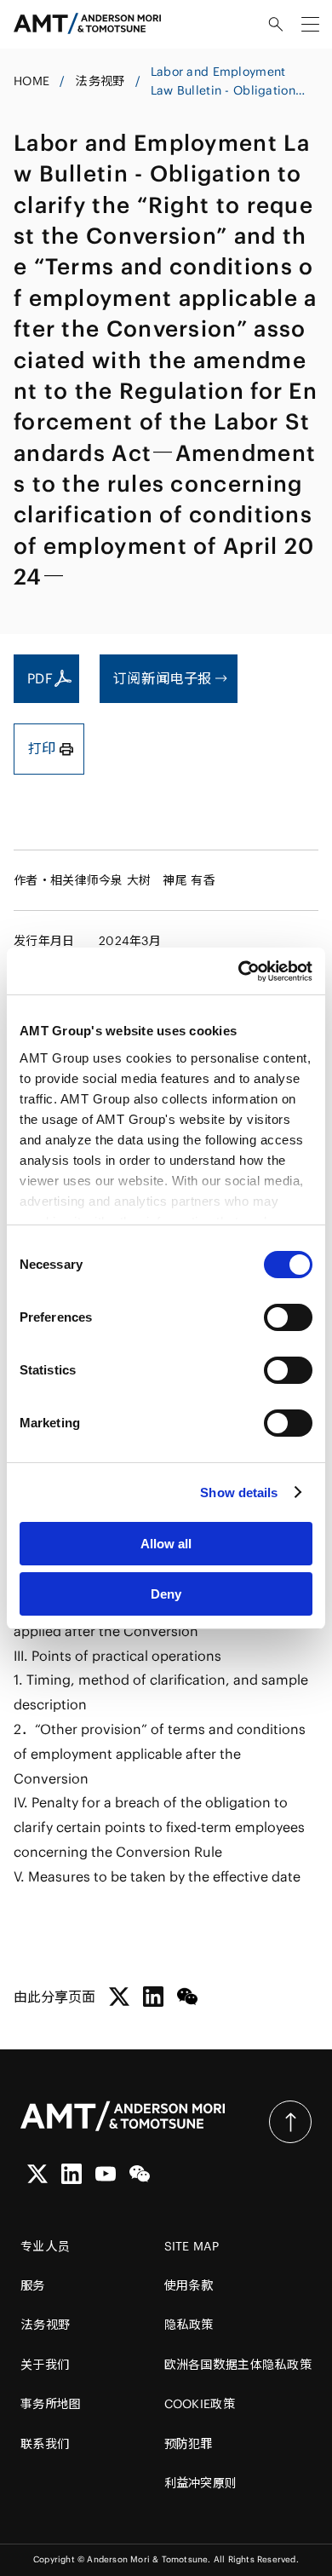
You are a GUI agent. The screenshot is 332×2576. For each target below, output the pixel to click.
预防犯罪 (189, 2444)
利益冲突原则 (201, 2483)
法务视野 (100, 81)
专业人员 (45, 2246)
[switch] (288, 1317)
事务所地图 (51, 2404)
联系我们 (45, 2444)
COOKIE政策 (200, 2404)
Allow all (166, 1544)
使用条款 (189, 2285)
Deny (166, 1594)
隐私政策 (189, 2325)
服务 (33, 2285)
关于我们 (45, 2365)
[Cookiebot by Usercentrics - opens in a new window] (239, 971)
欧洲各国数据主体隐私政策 (238, 2365)
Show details (239, 1493)
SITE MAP (192, 2246)
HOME (31, 81)
